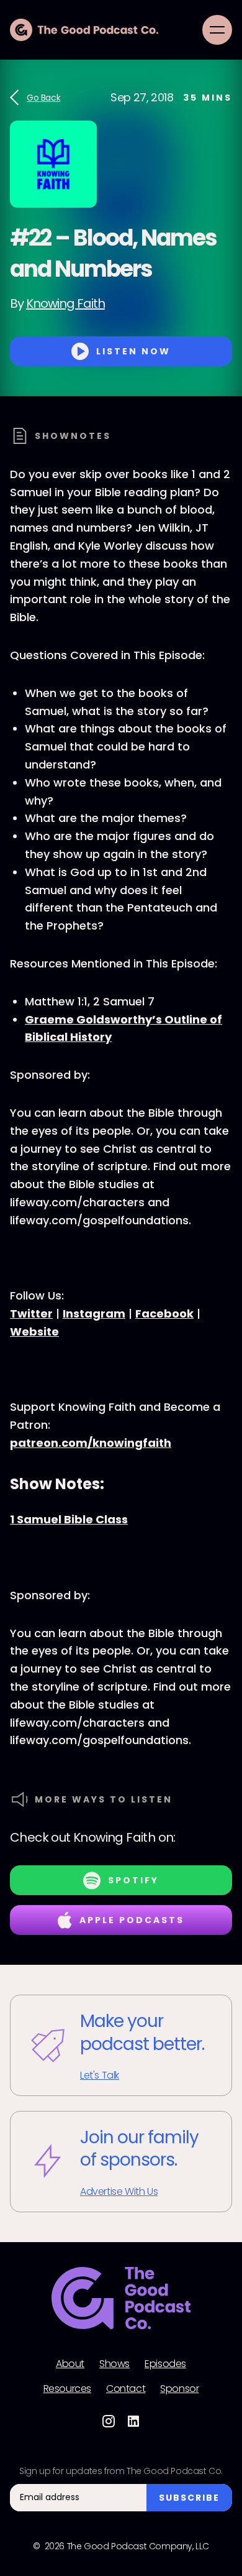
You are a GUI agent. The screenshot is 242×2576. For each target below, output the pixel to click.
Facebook (164, 1313)
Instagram (94, 1313)
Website (34, 1332)
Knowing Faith (65, 303)
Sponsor (179, 2389)
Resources (67, 2389)
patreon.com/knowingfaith (91, 1443)
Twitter (31, 1313)
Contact (126, 2389)
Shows (114, 2364)
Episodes (165, 2364)
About (70, 2364)
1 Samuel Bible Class (69, 1519)
